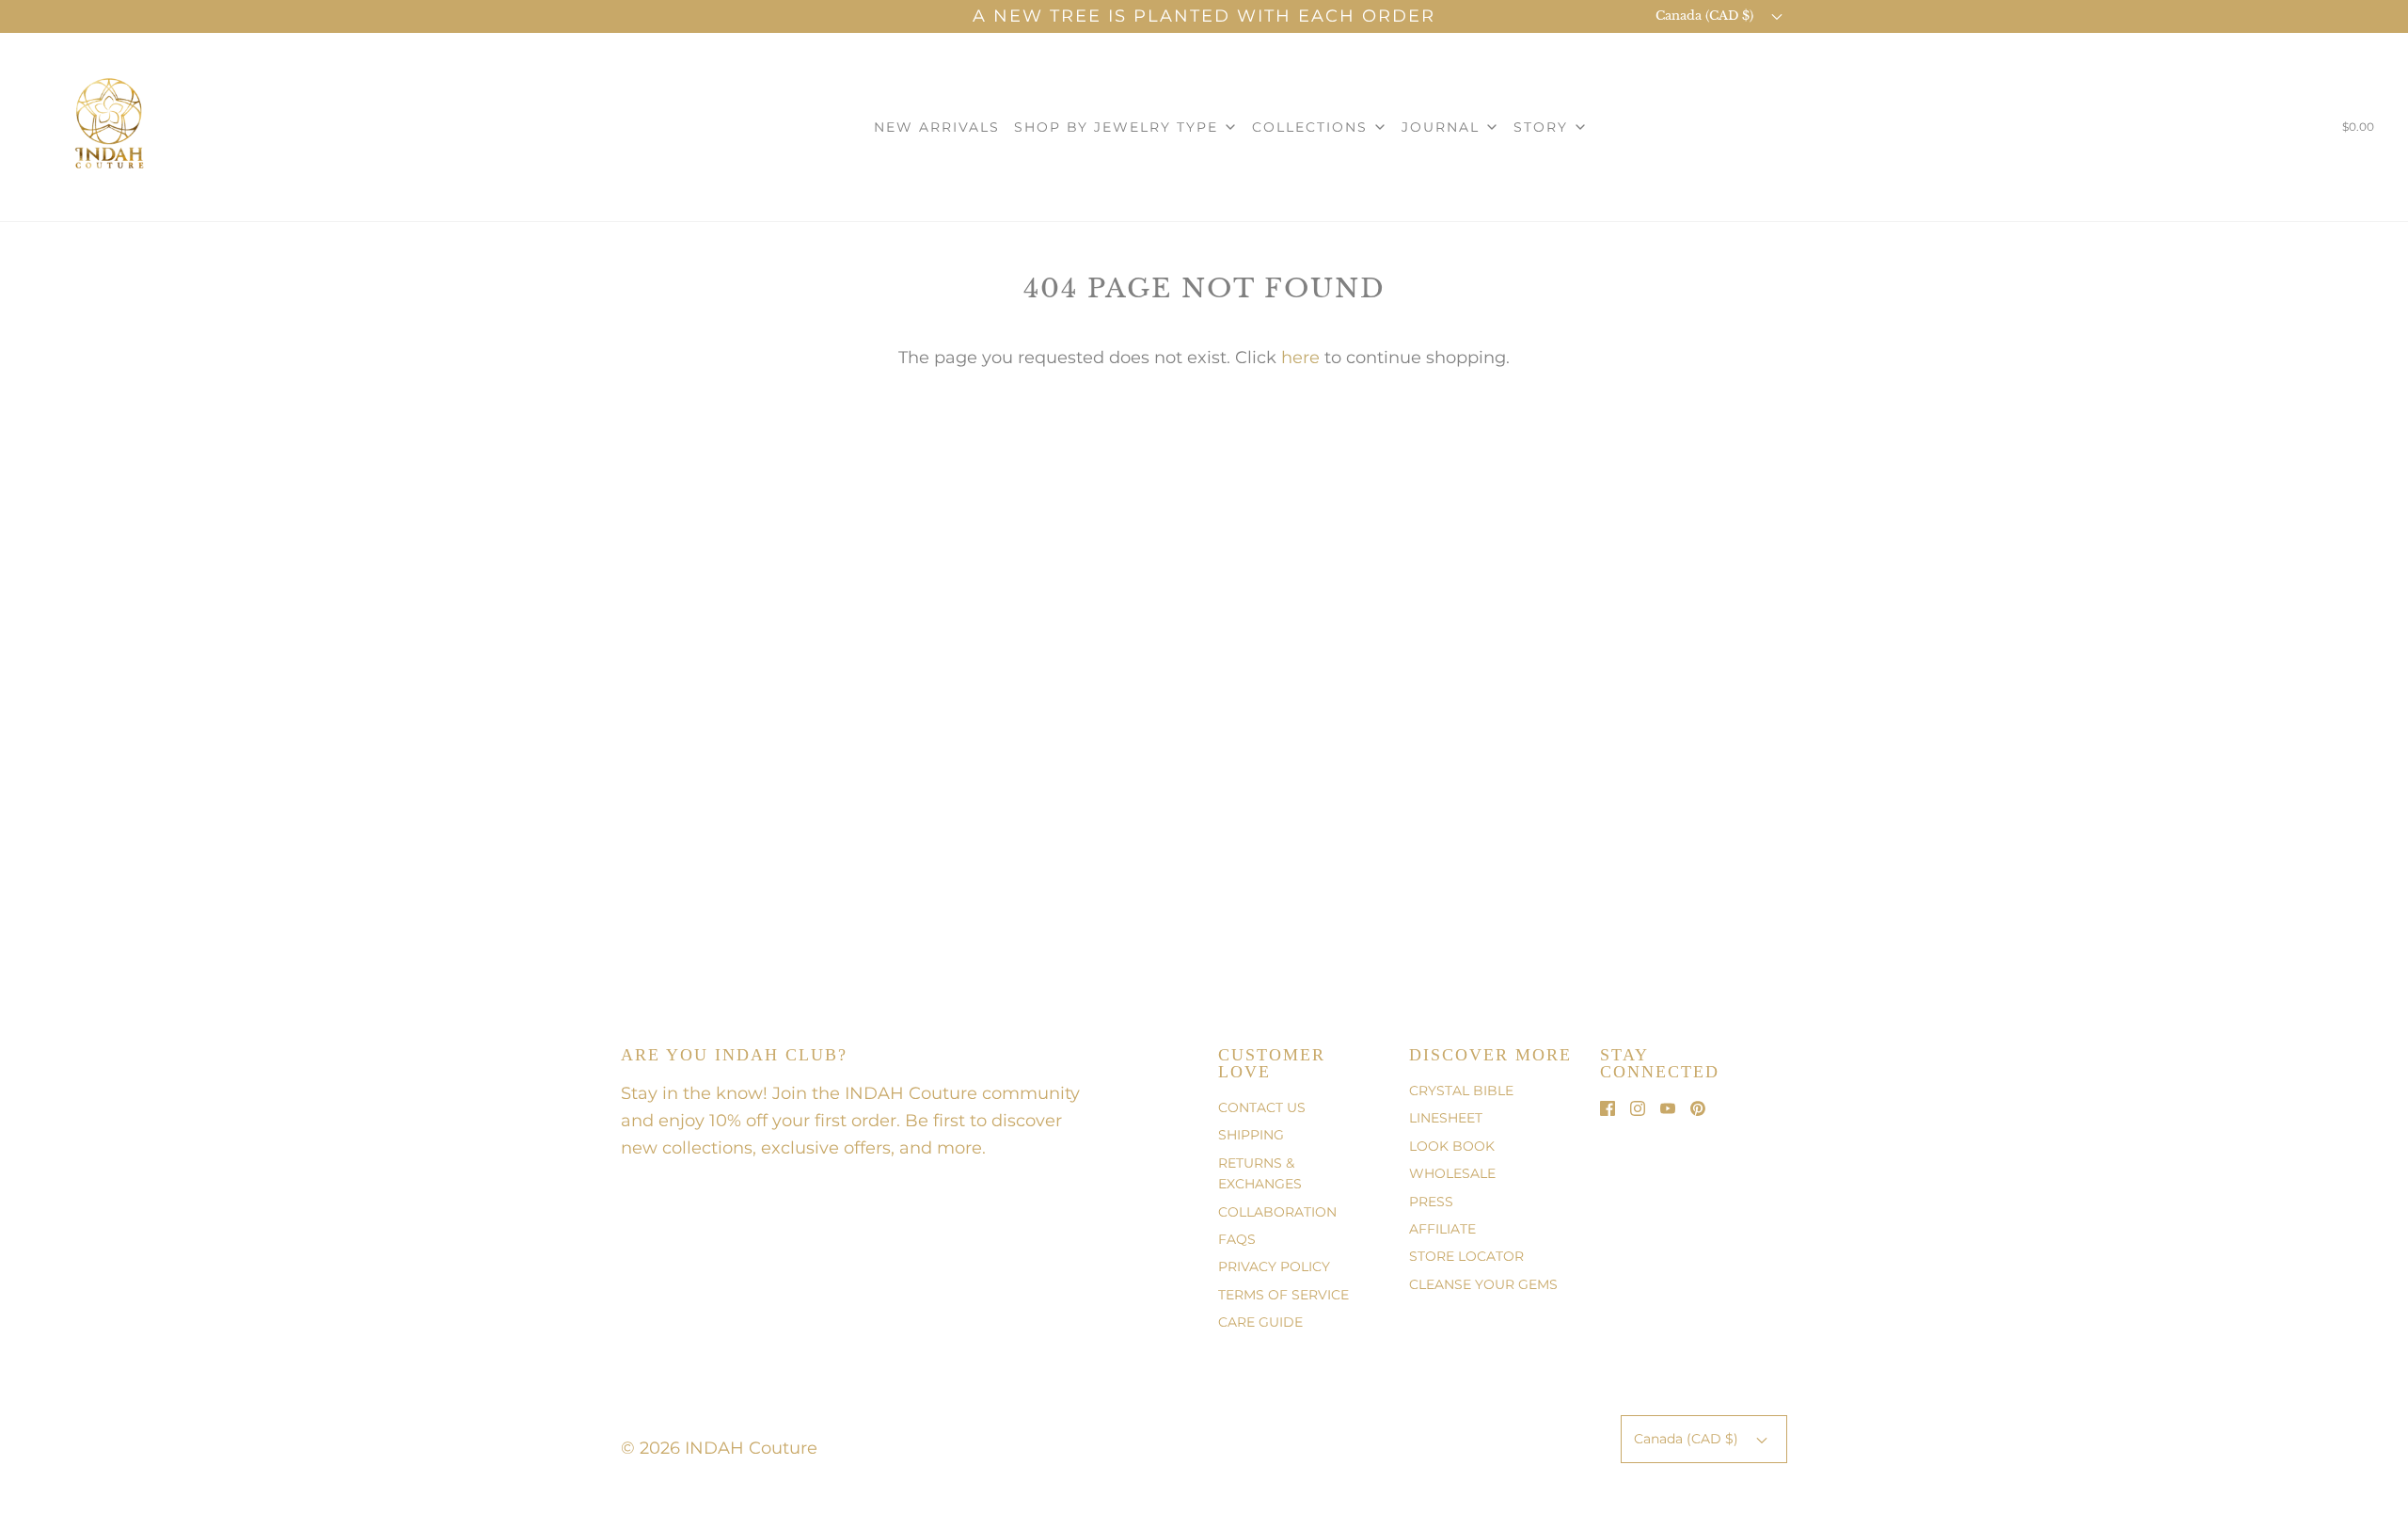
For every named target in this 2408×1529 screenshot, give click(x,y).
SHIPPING (1251, 1135)
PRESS (1431, 1202)
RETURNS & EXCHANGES (1260, 1173)
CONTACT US (1262, 1107)
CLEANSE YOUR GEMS (1483, 1284)
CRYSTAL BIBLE (1461, 1091)
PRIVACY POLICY (1274, 1266)
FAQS (1237, 1239)
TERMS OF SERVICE (1283, 1295)
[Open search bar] (2300, 131)
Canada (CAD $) (1706, 16)
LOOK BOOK (1452, 1146)
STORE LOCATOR (1466, 1256)
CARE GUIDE (1260, 1322)
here (1300, 358)
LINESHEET (1446, 1118)
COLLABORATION (1277, 1212)
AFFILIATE (1442, 1229)
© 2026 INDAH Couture (719, 1448)
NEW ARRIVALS (937, 127)
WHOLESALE (1452, 1173)
